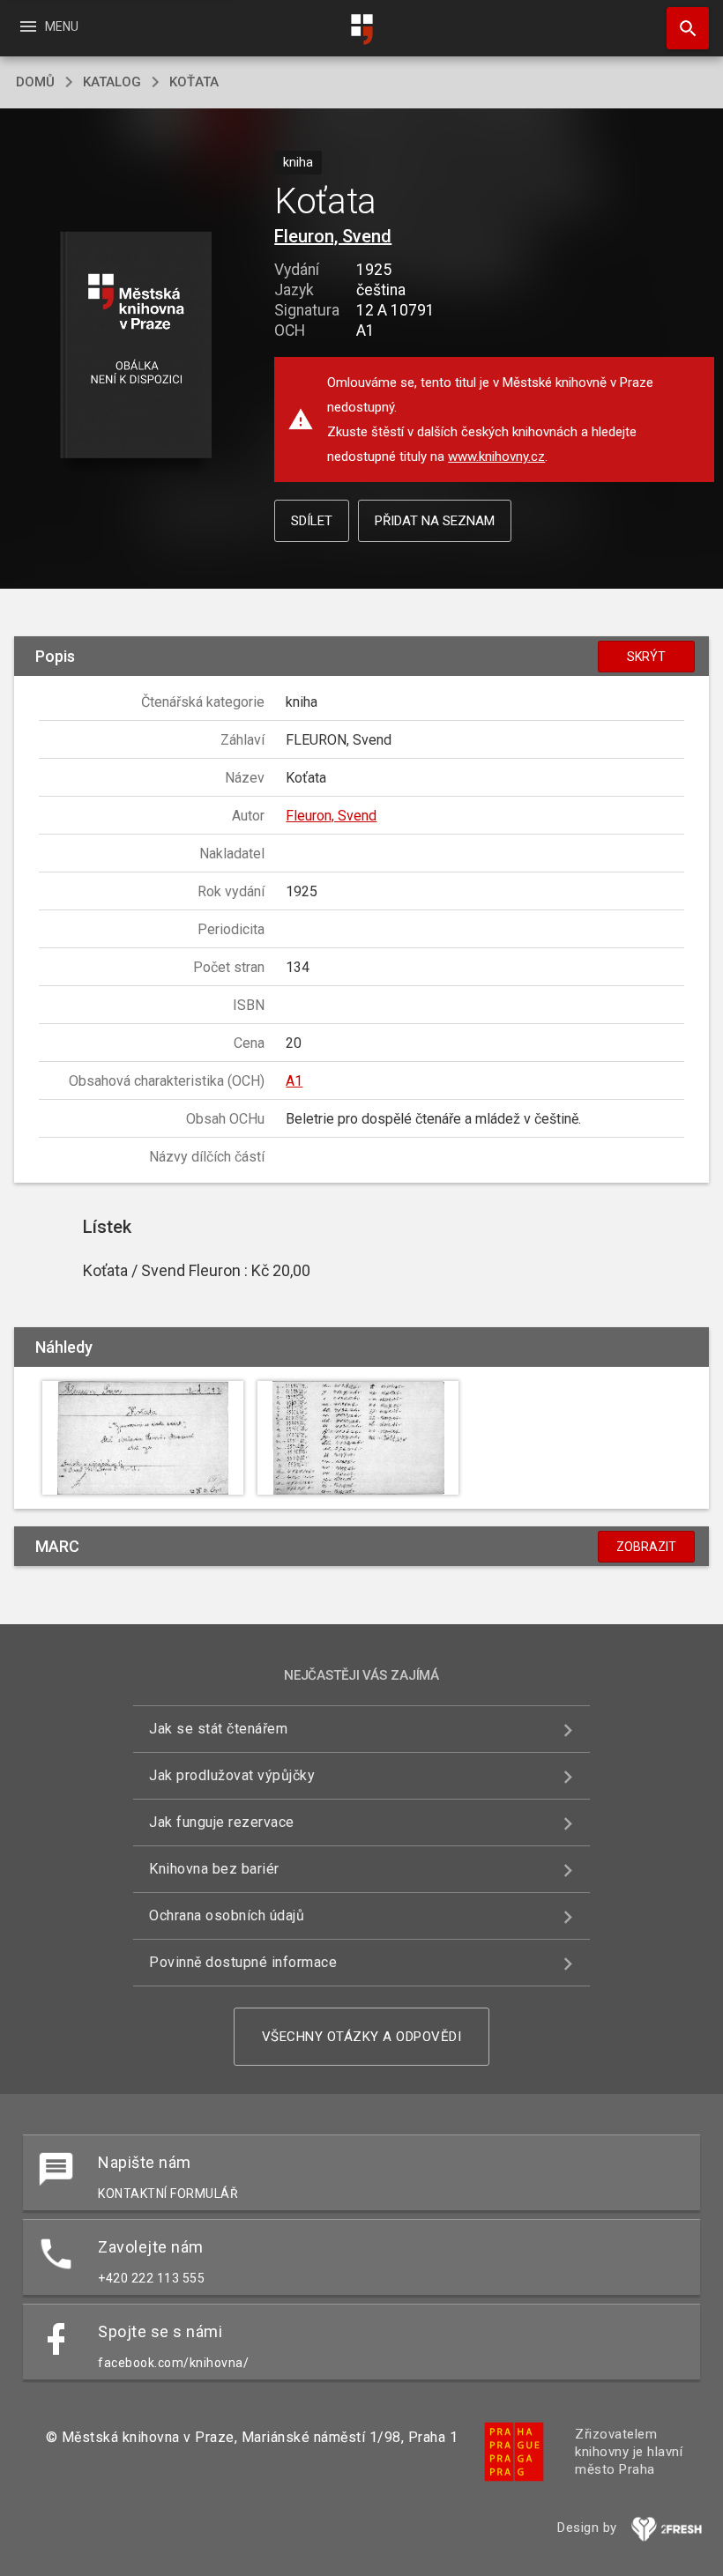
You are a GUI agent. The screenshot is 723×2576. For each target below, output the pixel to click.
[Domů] (361, 30)
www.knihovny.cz (496, 457)
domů (35, 82)
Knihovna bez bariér (214, 1869)
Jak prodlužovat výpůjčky (232, 1775)
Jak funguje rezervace (222, 1822)
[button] (135, 346)
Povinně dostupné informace (243, 1962)
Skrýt (646, 657)
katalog (112, 82)
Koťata (194, 82)
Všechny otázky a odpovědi (362, 2037)
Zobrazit (646, 1547)
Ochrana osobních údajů (227, 1915)
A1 (294, 1081)
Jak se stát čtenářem (218, 1729)
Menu (48, 26)
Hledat (682, 28)
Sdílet (312, 521)
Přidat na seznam (435, 521)
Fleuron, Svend (333, 236)
